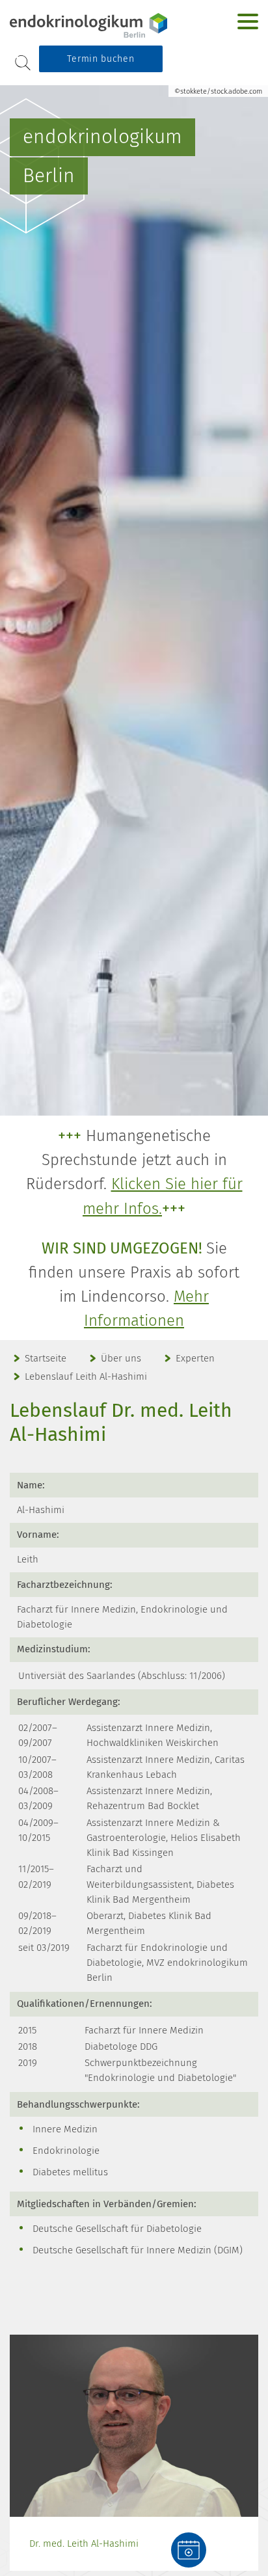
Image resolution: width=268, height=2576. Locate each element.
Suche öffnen (23, 63)
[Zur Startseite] (91, 25)
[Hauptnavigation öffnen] (248, 21)
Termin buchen (100, 59)
